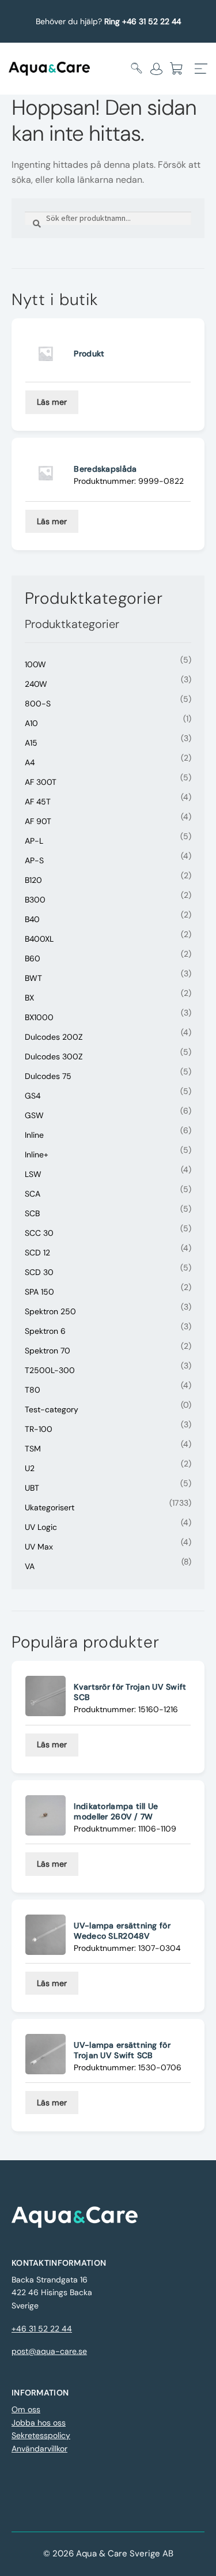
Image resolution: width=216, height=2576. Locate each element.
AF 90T (38, 821)
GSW (34, 1115)
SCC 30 (39, 1233)
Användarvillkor (39, 2449)
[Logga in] (156, 69)
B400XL (39, 939)
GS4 (33, 1096)
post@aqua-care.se (49, 2351)
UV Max (39, 1547)
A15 (31, 743)
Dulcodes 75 (48, 1076)
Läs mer (52, 402)
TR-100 (39, 1429)
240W (36, 684)
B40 (32, 919)
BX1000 (39, 1017)
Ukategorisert (50, 1507)
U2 (30, 1468)
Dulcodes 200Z (54, 1037)
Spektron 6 (45, 1331)
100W (35, 664)
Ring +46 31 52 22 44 (143, 21)
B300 (35, 900)
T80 (33, 1390)
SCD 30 (39, 1272)
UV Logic (41, 1527)
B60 (33, 958)
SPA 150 (39, 1292)
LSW (33, 1174)
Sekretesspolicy (41, 2435)
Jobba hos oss (39, 2423)
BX (29, 998)
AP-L (34, 841)
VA (30, 1566)
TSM (33, 1449)
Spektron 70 (48, 1351)
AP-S (34, 860)
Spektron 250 (50, 1311)
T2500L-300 (50, 1370)
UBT (32, 1488)
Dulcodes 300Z (54, 1056)
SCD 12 (37, 1253)
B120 (33, 880)
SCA (33, 1194)
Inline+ (37, 1155)
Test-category (52, 1409)
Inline (34, 1135)
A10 (31, 723)
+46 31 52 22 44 (42, 2329)
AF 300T (41, 782)
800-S (38, 704)
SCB (32, 1213)
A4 (30, 762)
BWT (33, 978)
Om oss (26, 2409)
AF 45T (38, 802)
